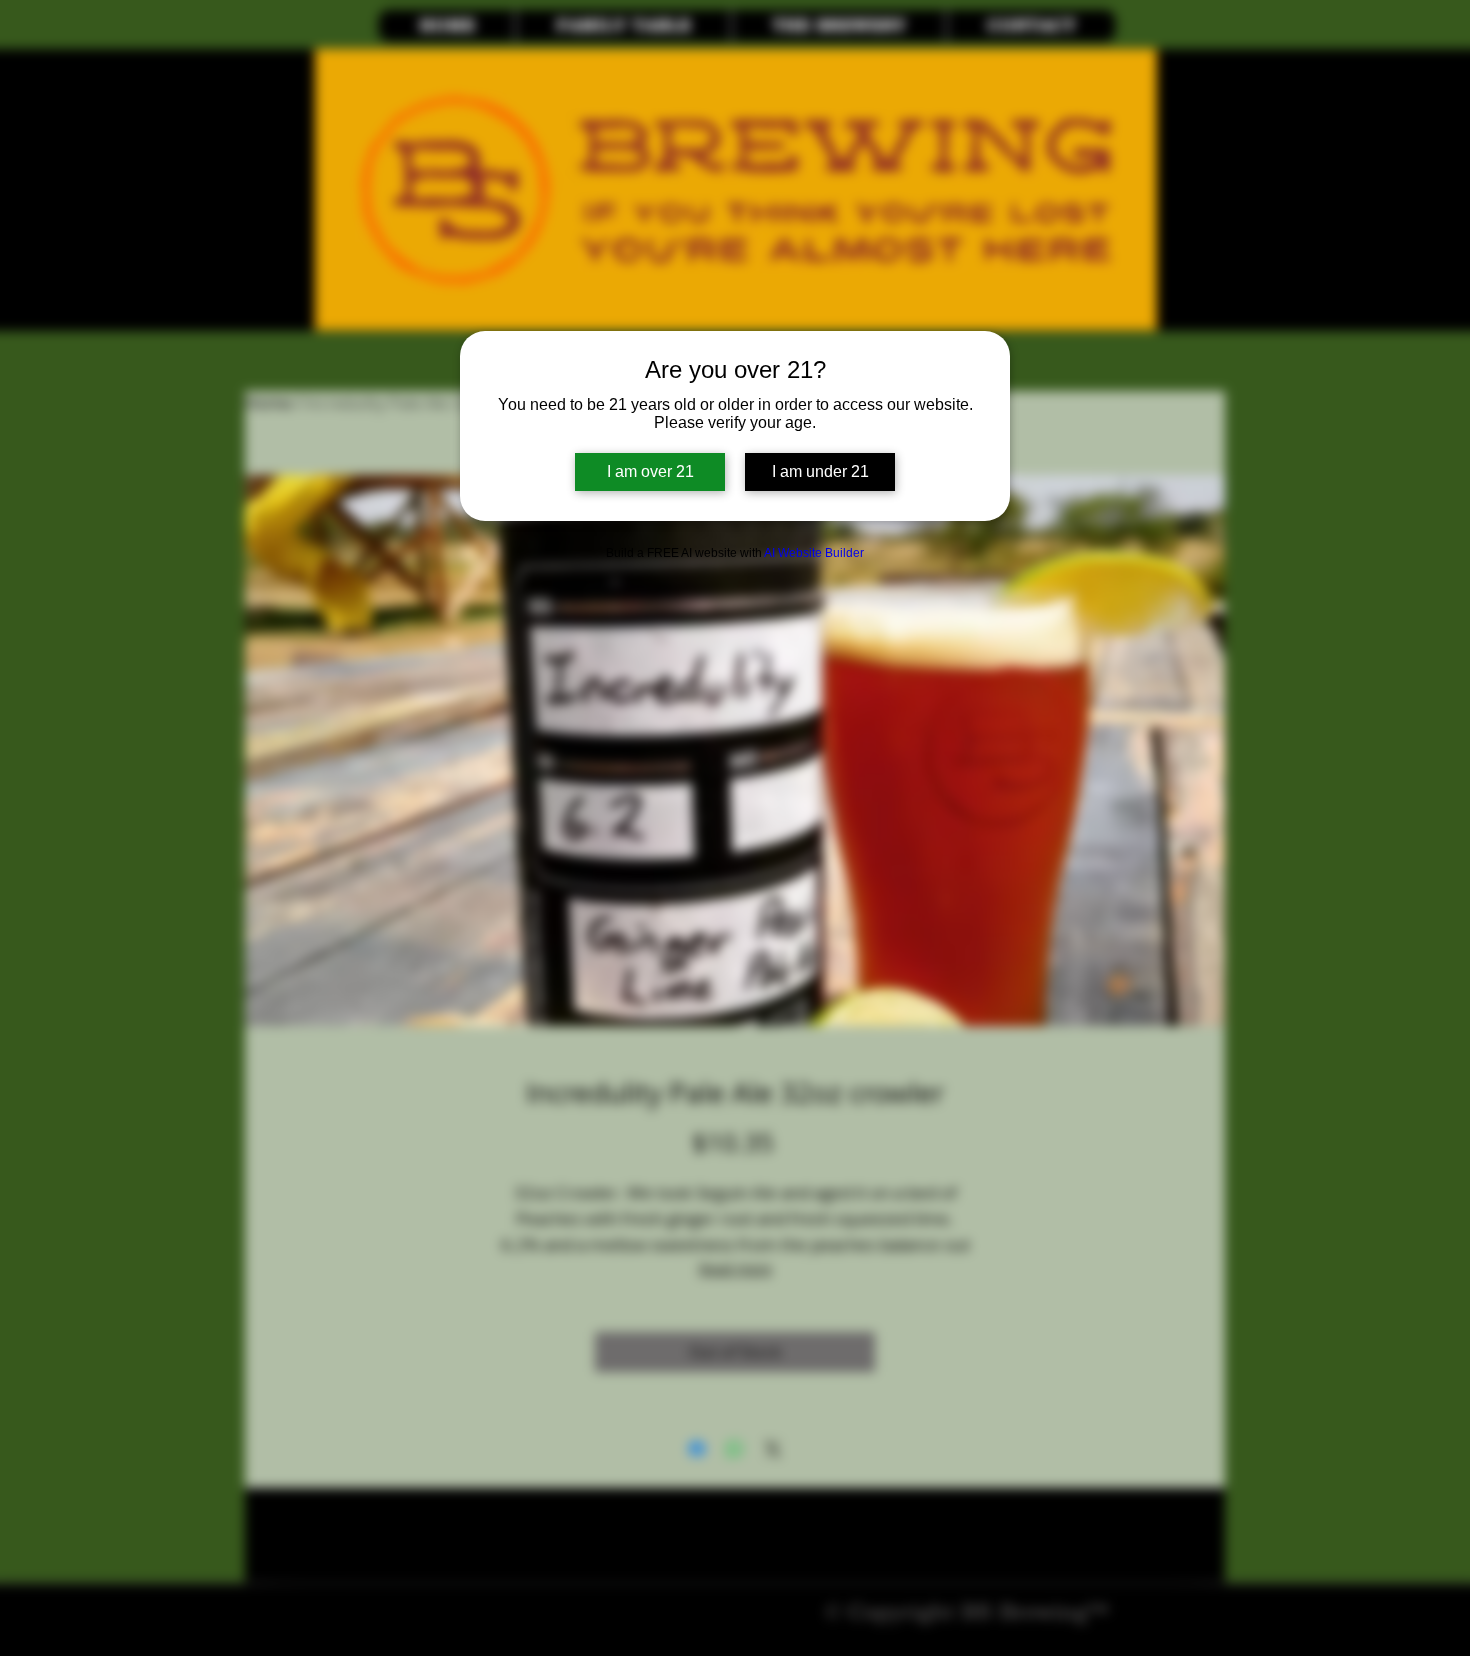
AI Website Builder (814, 553)
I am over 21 (650, 471)
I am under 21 (820, 471)
